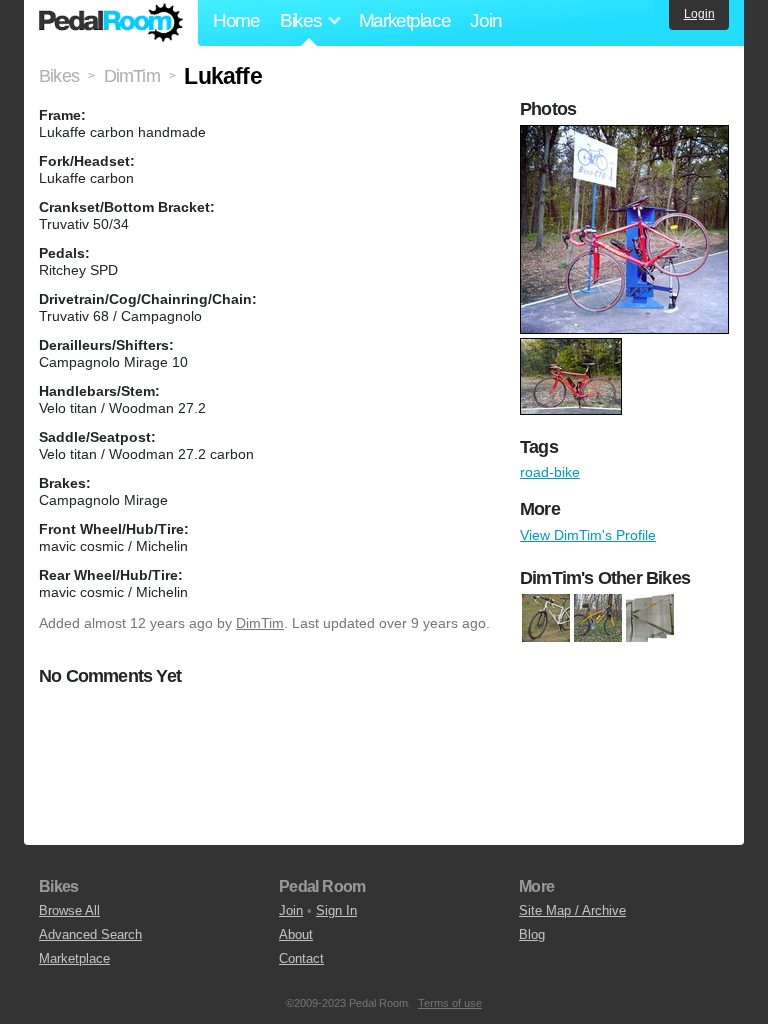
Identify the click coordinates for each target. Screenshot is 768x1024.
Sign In (336, 910)
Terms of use (450, 1003)
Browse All (69, 910)
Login (699, 14)
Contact (301, 958)
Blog (532, 934)
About (296, 934)
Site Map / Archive (572, 910)
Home (236, 20)
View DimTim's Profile (588, 535)
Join (485, 20)
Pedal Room (111, 23)
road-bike (550, 472)
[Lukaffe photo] (627, 135)
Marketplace (405, 20)
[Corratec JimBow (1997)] (598, 618)
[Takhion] (650, 618)
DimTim (260, 623)
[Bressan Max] (546, 618)
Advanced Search (90, 934)
